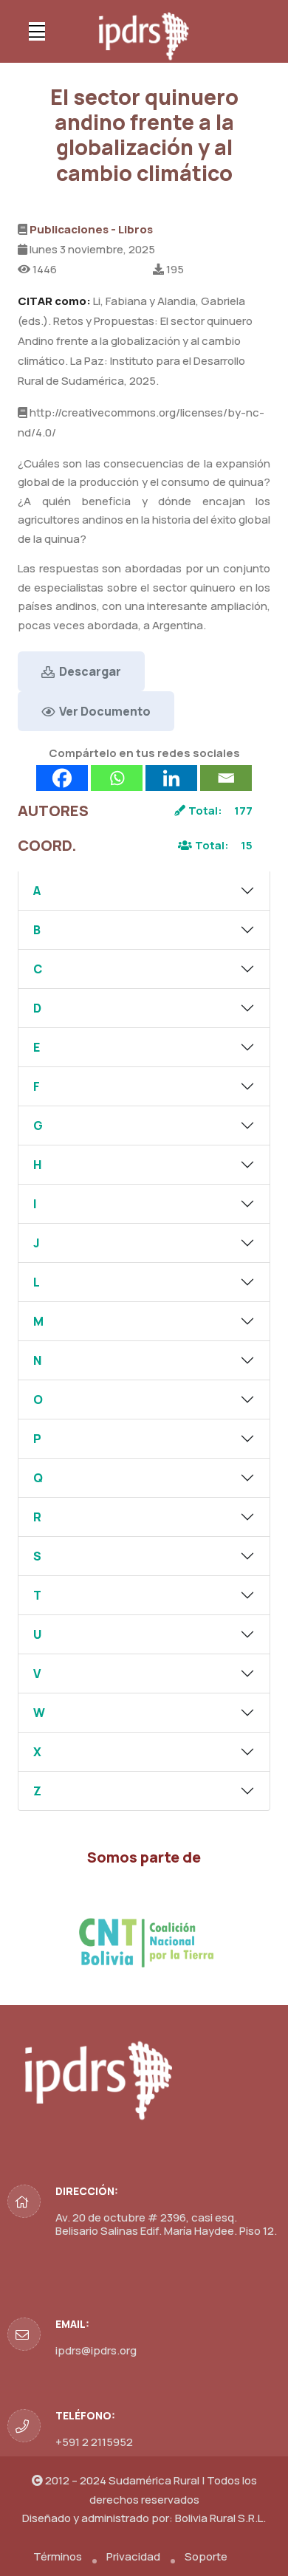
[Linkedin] (171, 778)
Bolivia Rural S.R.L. (220, 2518)
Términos (58, 2556)
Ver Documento (104, 711)
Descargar (89, 671)
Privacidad (133, 2556)
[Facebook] (62, 778)
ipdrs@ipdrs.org (96, 2350)
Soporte (206, 2556)
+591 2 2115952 (94, 2442)
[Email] (226, 778)
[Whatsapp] (117, 778)
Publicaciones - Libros (91, 229)
